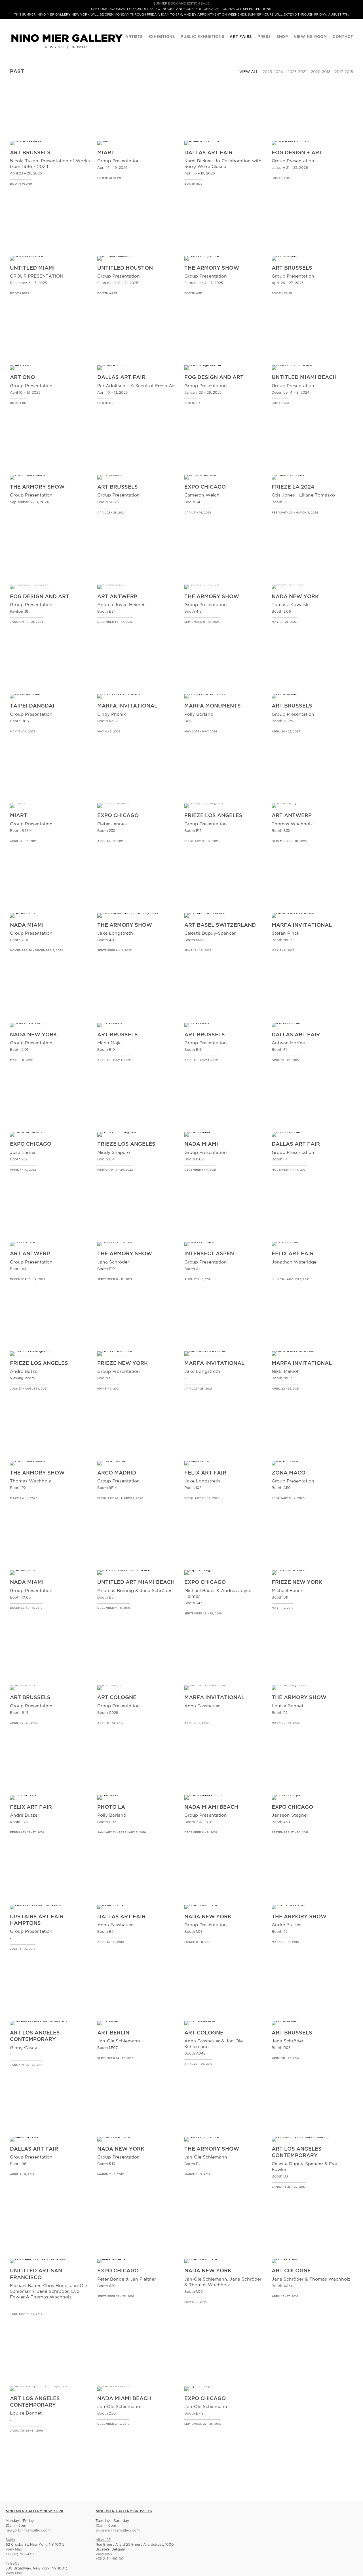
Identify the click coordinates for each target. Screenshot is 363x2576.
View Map (14, 2550)
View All (249, 72)
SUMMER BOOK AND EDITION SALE (181, 4)
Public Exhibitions (202, 37)
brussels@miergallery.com (118, 2531)
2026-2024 (273, 72)
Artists (134, 37)
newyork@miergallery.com (28, 2531)
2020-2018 (321, 72)
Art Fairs (241, 37)
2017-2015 (344, 72)
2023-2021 (297, 72)
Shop (282, 37)
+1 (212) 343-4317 (20, 2554)
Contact (343, 37)
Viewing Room (310, 37)
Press (264, 37)
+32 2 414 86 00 (110, 2559)
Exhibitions (162, 37)
